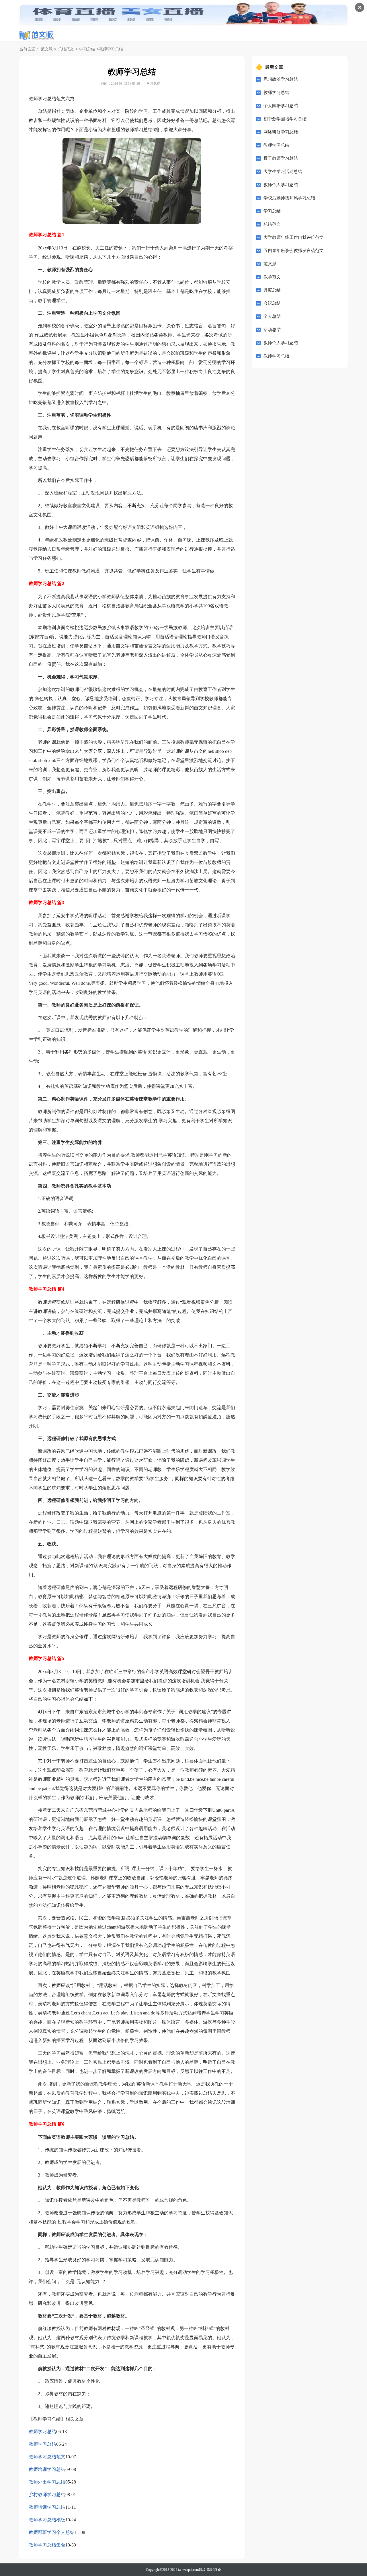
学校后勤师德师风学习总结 (289, 198)
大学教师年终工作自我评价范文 (294, 237)
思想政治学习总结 (281, 79)
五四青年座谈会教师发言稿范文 (294, 251)
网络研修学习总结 (281, 132)
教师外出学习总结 (47, 2482)
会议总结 (272, 303)
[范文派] (36, 36)
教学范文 (272, 277)
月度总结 (272, 290)
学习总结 (87, 49)
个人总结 (272, 316)
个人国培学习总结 (281, 106)
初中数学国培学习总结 (285, 119)
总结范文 (66, 49)
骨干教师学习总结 (281, 158)
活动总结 (272, 330)
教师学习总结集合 (47, 2545)
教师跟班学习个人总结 (52, 2532)
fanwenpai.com (188, 2570)
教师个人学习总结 (281, 185)
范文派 (47, 49)
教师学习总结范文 (47, 2457)
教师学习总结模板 (47, 2520)
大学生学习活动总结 (283, 172)
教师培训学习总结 (47, 2469)
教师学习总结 (42, 2432)
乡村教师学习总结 (47, 2495)
